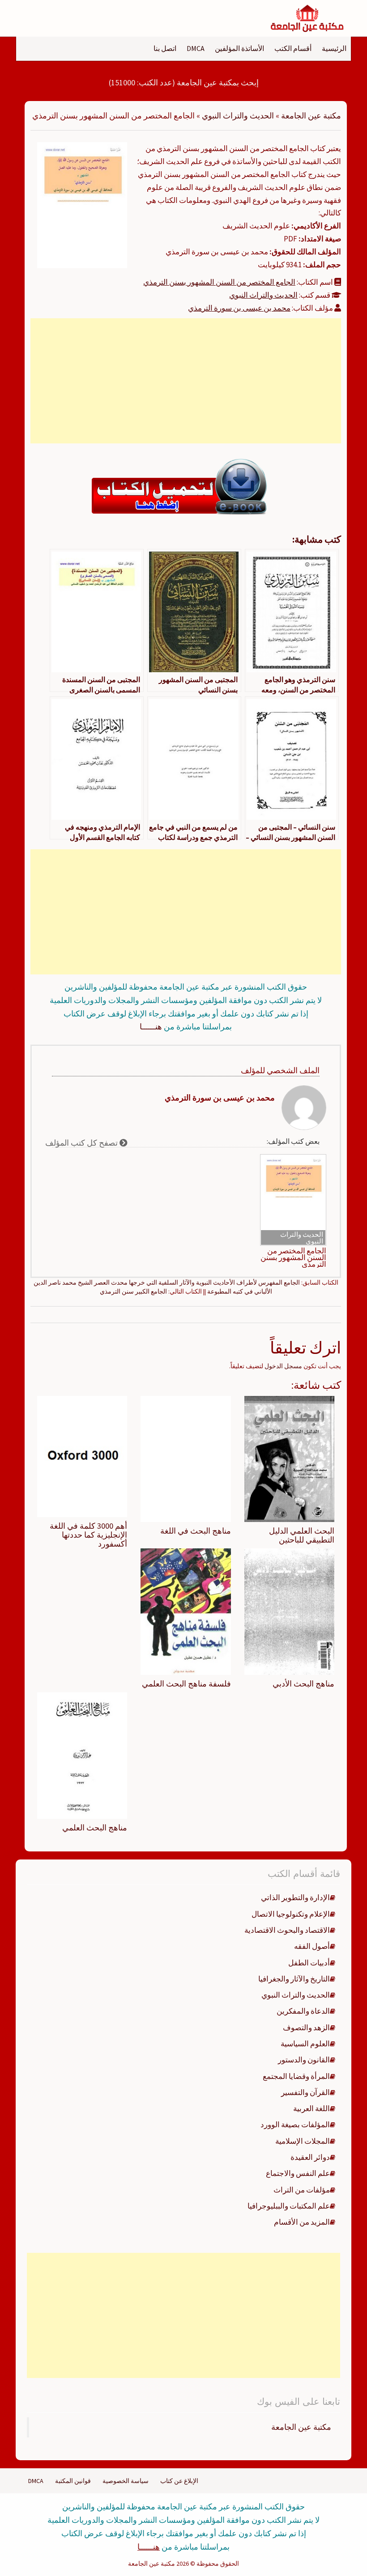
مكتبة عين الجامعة (311, 116)
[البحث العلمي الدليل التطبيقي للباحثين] (289, 1458)
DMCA (196, 48)
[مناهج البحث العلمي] (82, 1755)
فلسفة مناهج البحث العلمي (186, 1684)
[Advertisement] (186, 381)
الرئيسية (334, 48)
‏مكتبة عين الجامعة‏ (301, 2427)
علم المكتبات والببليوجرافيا (289, 2206)
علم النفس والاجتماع (298, 2173)
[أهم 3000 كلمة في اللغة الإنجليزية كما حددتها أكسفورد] (82, 1456)
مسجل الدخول (283, 1366)
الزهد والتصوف (306, 2028)
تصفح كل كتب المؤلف (82, 1143)
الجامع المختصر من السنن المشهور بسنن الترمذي (219, 282)
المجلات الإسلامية (303, 2141)
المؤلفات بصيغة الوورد (295, 2125)
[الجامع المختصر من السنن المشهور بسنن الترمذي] (82, 204)
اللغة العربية (312, 2108)
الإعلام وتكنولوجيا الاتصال (291, 1914)
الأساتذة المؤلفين (239, 48)
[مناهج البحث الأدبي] (289, 1611)
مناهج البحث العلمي (95, 1828)
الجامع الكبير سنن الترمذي (133, 1291)
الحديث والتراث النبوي (238, 116)
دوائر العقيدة (310, 2157)
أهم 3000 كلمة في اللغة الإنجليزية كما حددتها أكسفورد (88, 1535)
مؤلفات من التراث (302, 2190)
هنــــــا (151, 1027)
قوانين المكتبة (73, 2481)
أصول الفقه (312, 1946)
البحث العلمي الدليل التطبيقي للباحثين (302, 1535)
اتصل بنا (165, 48)
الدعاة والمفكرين (303, 2011)
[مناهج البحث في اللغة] (186, 1458)
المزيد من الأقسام (302, 2222)
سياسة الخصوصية (126, 2481)
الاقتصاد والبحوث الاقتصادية (287, 1930)
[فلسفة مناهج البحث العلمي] (186, 1611)
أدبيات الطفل (309, 1963)
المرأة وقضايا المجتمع (296, 2076)
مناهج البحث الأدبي (303, 1684)
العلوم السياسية (305, 2044)
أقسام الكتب (293, 48)
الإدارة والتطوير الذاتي (295, 1897)
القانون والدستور (304, 2060)
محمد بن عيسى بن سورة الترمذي (239, 308)
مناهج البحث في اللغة (196, 1531)
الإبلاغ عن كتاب (179, 2481)
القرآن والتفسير (305, 2092)
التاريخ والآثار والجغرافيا (294, 1979)
